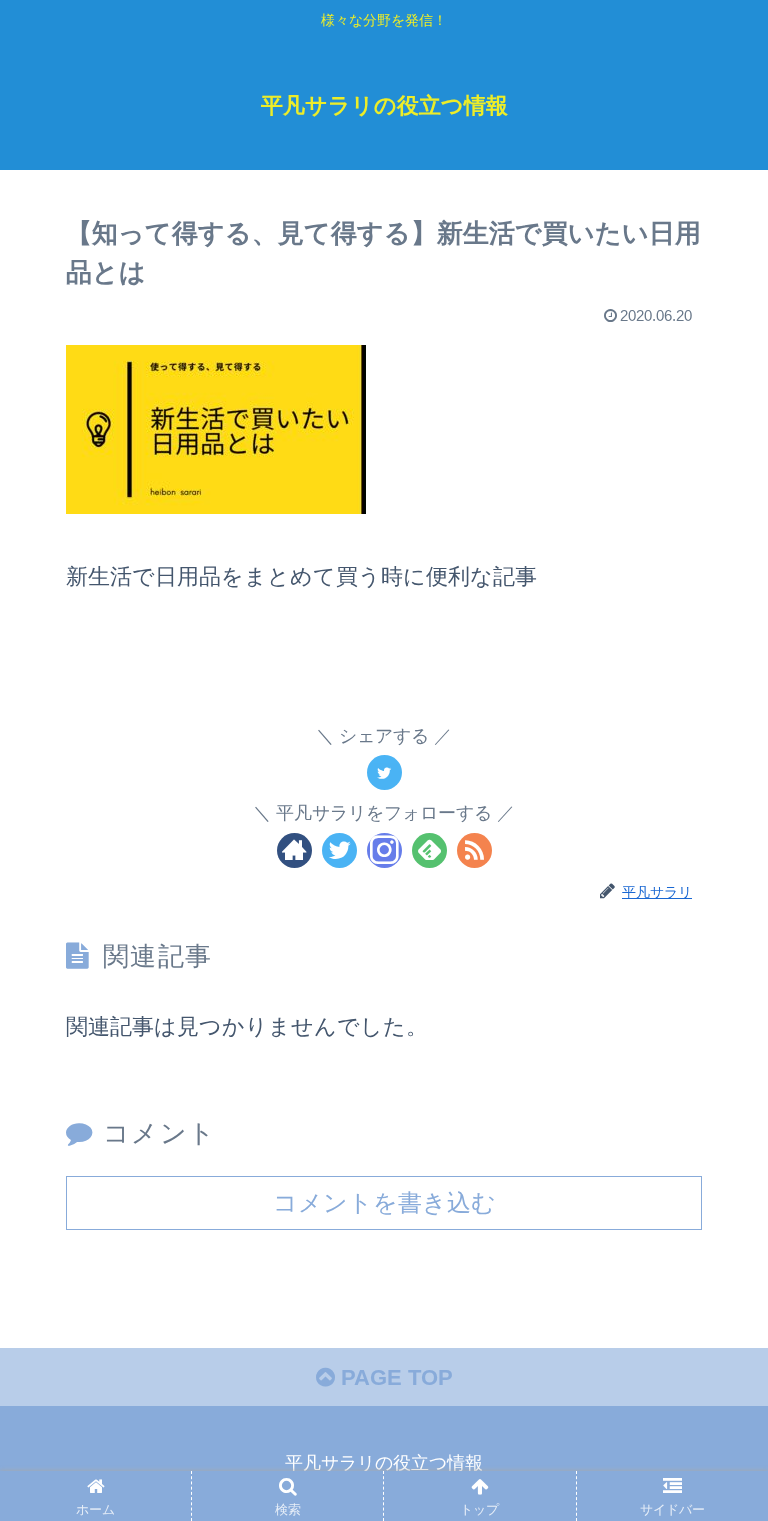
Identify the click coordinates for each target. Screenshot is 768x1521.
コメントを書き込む (384, 1202)
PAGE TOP (394, 1377)
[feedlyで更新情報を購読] (429, 850)
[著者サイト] (294, 850)
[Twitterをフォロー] (339, 850)
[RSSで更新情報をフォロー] (474, 850)
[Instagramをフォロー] (384, 850)
